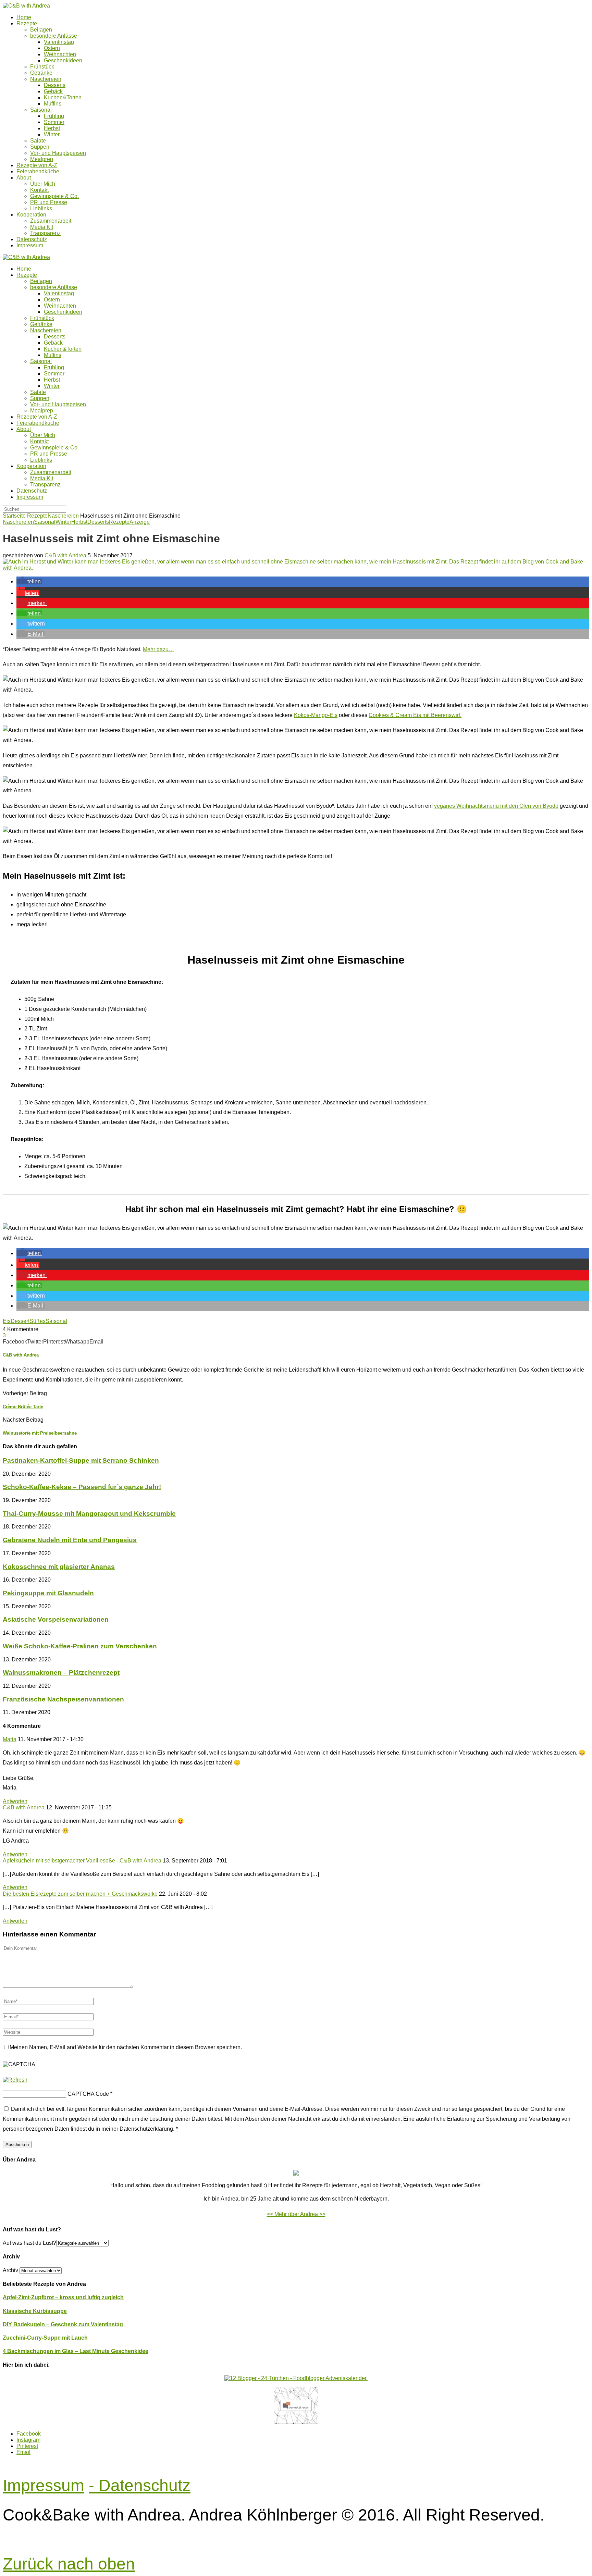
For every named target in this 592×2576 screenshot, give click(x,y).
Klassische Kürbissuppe (35, 2311)
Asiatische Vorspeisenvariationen (56, 1619)
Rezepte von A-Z (37, 165)
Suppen (40, 147)
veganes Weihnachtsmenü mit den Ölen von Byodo (496, 806)
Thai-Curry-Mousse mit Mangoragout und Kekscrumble (89, 1514)
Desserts (55, 85)
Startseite (14, 516)
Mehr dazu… (158, 649)
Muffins (53, 104)
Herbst (52, 128)
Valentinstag (59, 42)
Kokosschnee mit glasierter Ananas (59, 1567)
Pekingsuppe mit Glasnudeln (48, 1593)
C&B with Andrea (65, 555)
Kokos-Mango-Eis (316, 715)
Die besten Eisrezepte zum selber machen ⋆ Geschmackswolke (80, 1894)
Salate (38, 141)
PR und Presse (49, 202)
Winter (52, 134)
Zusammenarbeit (51, 221)
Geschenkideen (63, 60)
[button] (29, 581)
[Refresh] (15, 2080)
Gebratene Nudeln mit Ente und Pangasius (70, 1540)
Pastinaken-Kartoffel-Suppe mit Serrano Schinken (81, 1460)
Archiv (10, 2270)
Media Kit (42, 227)
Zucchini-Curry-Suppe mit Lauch (45, 2338)
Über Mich (43, 184)
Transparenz (45, 233)
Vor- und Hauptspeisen (58, 153)
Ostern (52, 48)
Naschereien (46, 79)
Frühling (54, 116)
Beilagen (41, 30)
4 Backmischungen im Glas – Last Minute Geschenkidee (76, 2351)
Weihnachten (60, 54)
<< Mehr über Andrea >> (296, 2214)
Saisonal (41, 110)
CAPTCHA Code (88, 2094)
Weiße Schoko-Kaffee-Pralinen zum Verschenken (80, 1646)
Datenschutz (32, 239)
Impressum (30, 245)
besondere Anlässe (54, 36)
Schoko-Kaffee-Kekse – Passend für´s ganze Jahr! (82, 1487)
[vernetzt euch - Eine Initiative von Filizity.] (296, 2422)
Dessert (20, 1321)
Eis (7, 1321)
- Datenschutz (140, 2485)
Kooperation (31, 215)
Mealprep (42, 159)
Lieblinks (41, 208)
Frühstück (42, 67)
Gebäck (53, 91)
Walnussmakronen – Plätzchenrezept (61, 1673)
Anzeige (140, 522)
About (24, 178)
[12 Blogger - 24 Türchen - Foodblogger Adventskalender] (296, 2378)
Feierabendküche (38, 171)
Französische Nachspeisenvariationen (63, 1699)
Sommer (54, 122)
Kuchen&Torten (63, 97)
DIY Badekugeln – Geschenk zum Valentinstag (63, 2324)
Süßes (38, 1321)
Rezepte (27, 23)
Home (24, 17)
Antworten (15, 1801)
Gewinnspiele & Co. (54, 196)
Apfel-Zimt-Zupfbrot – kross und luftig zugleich (63, 2297)
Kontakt (39, 190)
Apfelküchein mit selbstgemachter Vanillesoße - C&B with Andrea (82, 1861)
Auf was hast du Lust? (29, 2243)
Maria (10, 1739)
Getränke (41, 73)
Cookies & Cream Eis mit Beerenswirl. (415, 715)
